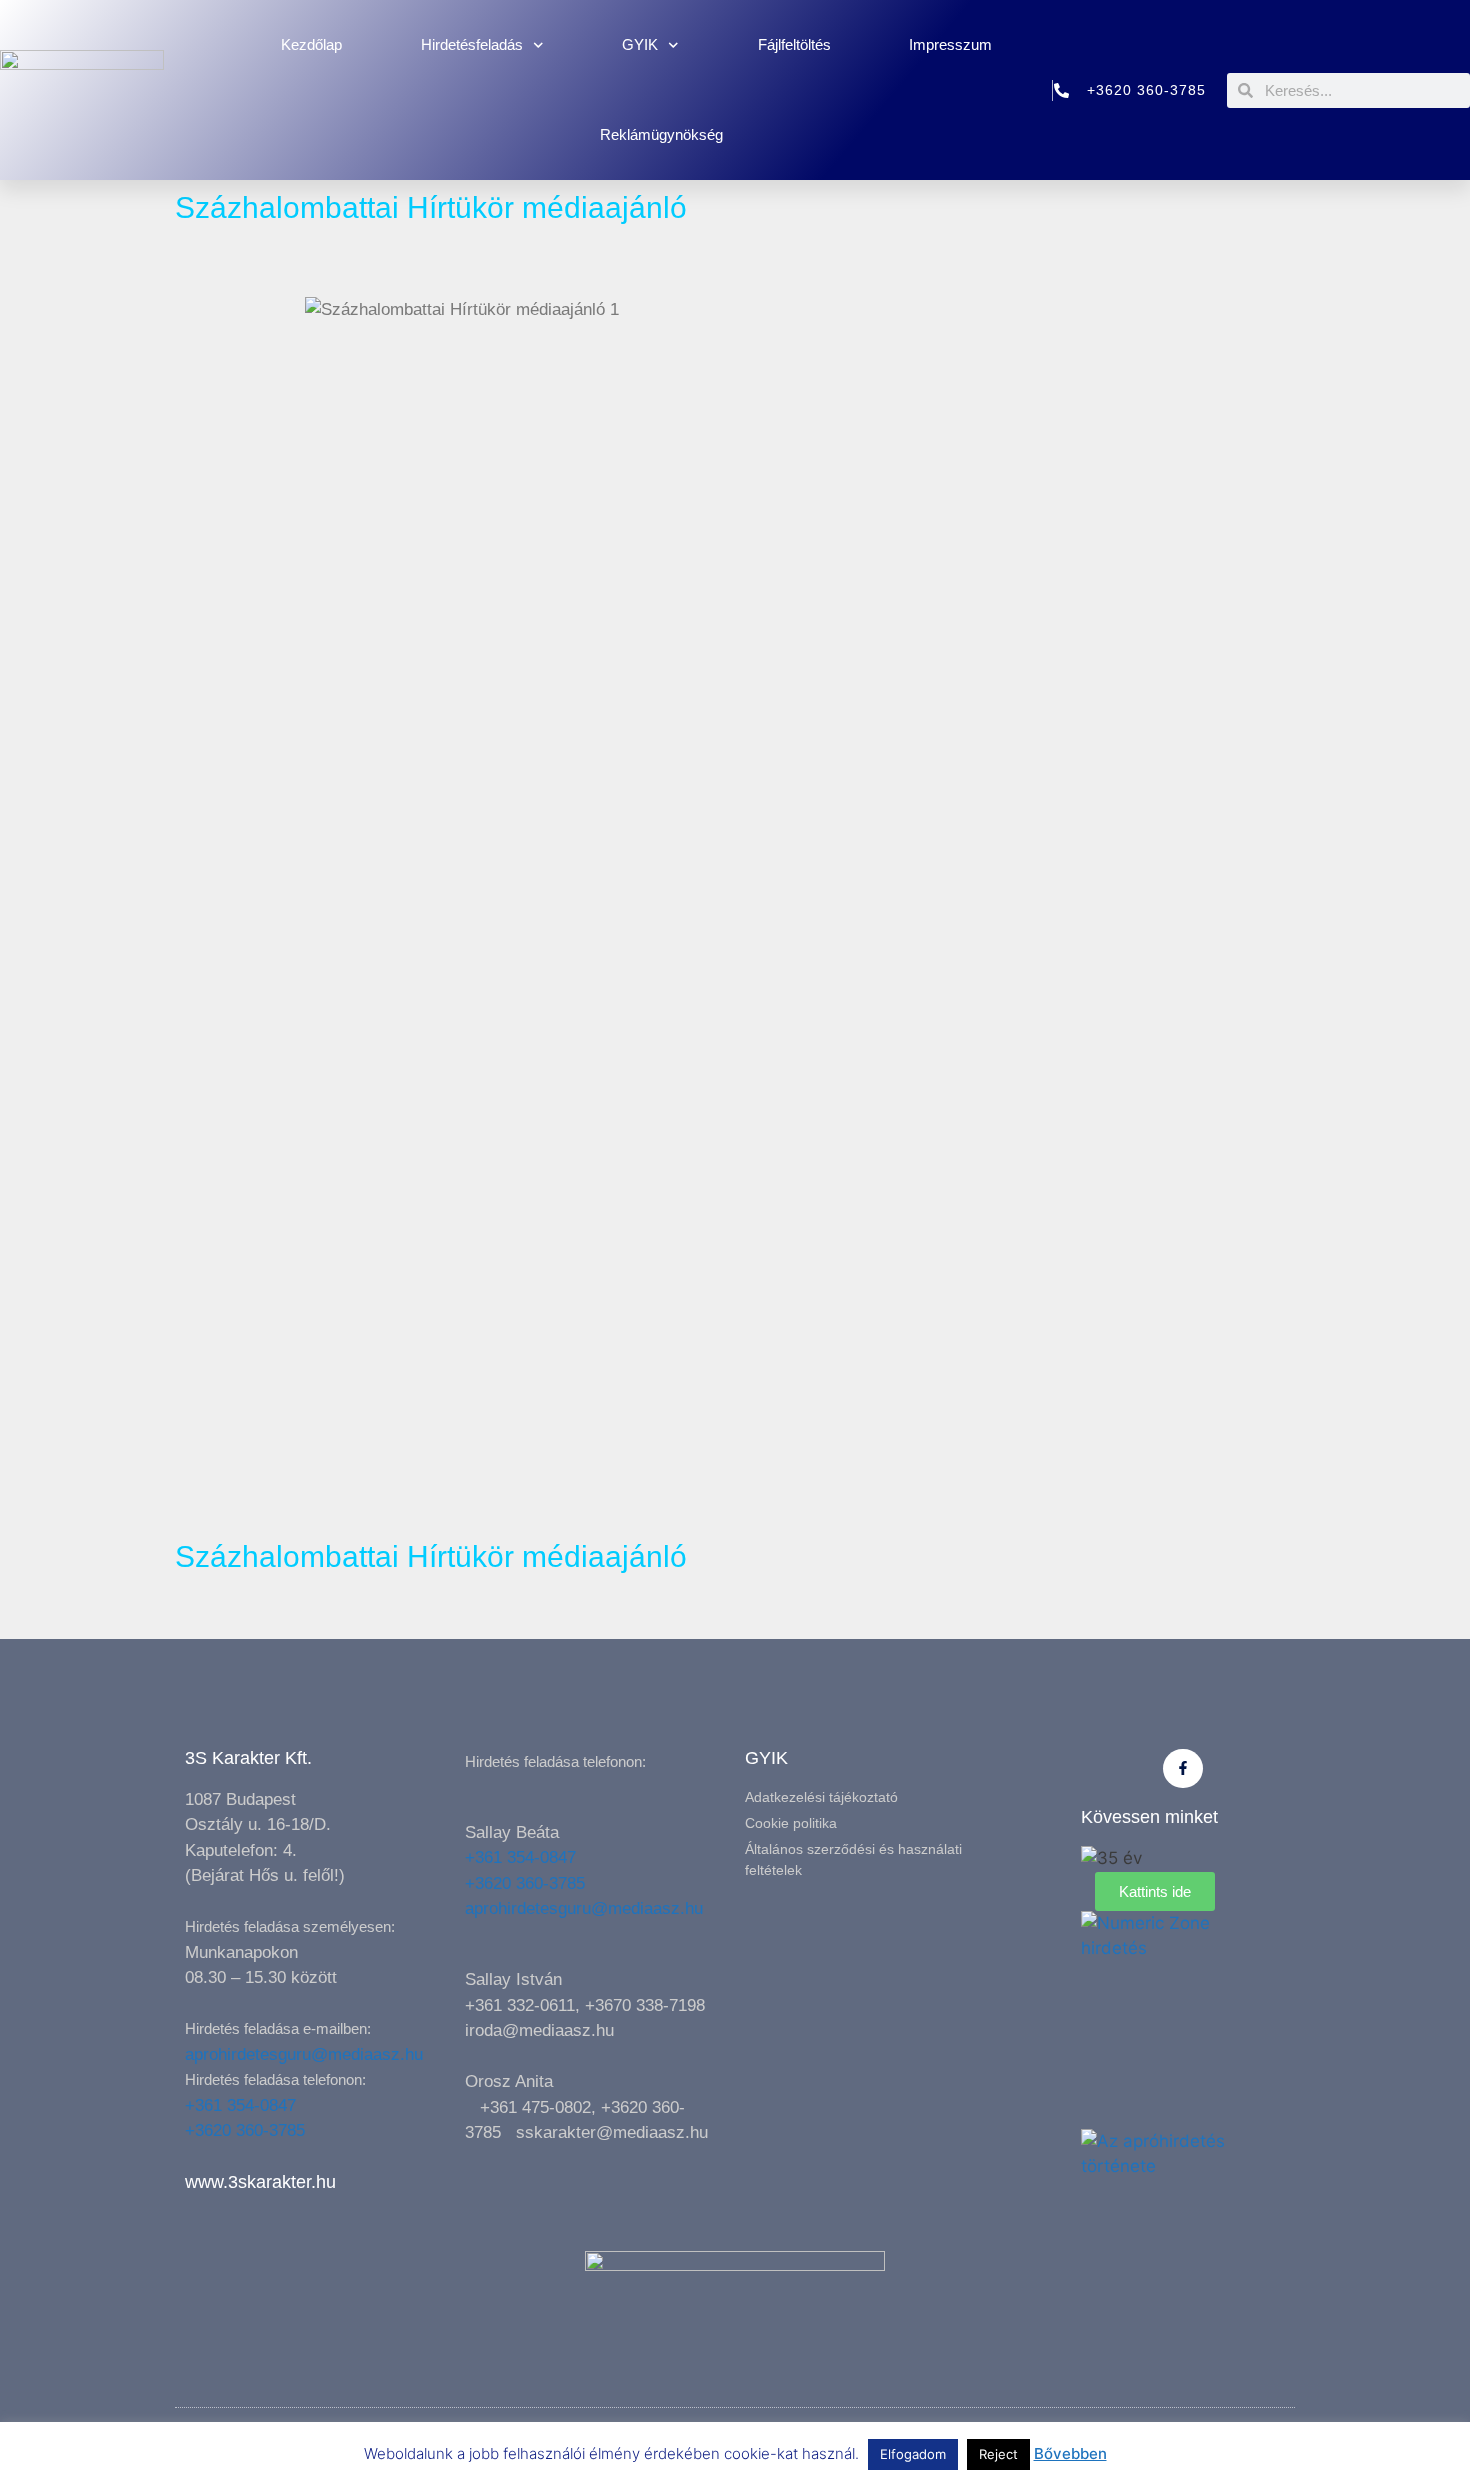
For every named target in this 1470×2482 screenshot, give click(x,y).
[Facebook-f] (1182, 1768)
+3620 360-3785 (245, 2130)
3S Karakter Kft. (248, 1758)
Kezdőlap (311, 44)
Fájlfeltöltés (794, 44)
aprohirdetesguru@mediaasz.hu (304, 2054)
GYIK (640, 44)
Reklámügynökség (661, 134)
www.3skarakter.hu (260, 2182)
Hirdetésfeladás (472, 44)
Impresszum (950, 44)
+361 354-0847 (240, 2105)
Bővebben (1070, 2453)
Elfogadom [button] (913, 2454)
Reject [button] (998, 2454)
